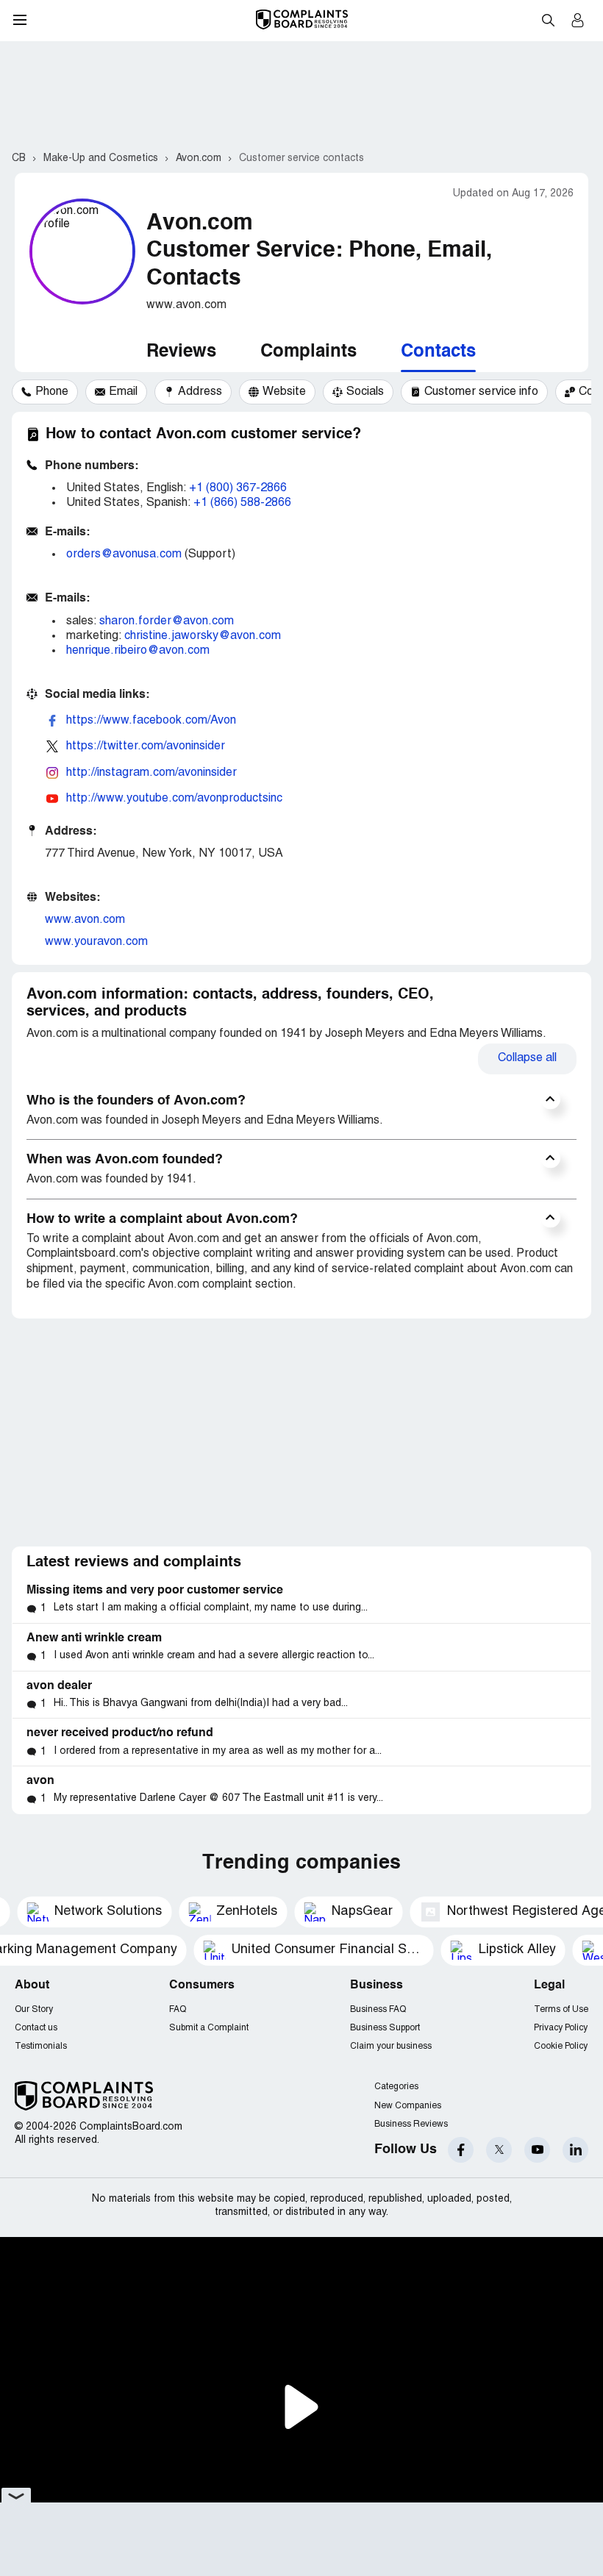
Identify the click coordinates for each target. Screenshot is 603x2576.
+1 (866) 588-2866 (242, 503)
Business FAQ (378, 2009)
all (527, 1058)
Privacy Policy (561, 2028)
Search (548, 20)
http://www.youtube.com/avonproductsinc (174, 799)
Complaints (308, 352)
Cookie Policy (561, 2046)
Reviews (181, 352)
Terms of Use (561, 2009)
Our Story (34, 2009)
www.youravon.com (96, 942)
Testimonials (41, 2046)
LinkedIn (575, 2150)
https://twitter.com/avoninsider (146, 746)
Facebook (461, 2150)
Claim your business (391, 2046)
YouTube (537, 2150)
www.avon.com (85, 920)
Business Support (385, 2028)
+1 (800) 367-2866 (238, 488)
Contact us (36, 2028)
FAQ (178, 2009)
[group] (45, 392)
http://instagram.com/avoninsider (151, 773)
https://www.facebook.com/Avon (151, 721)
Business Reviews (411, 2124)
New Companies (408, 2106)
